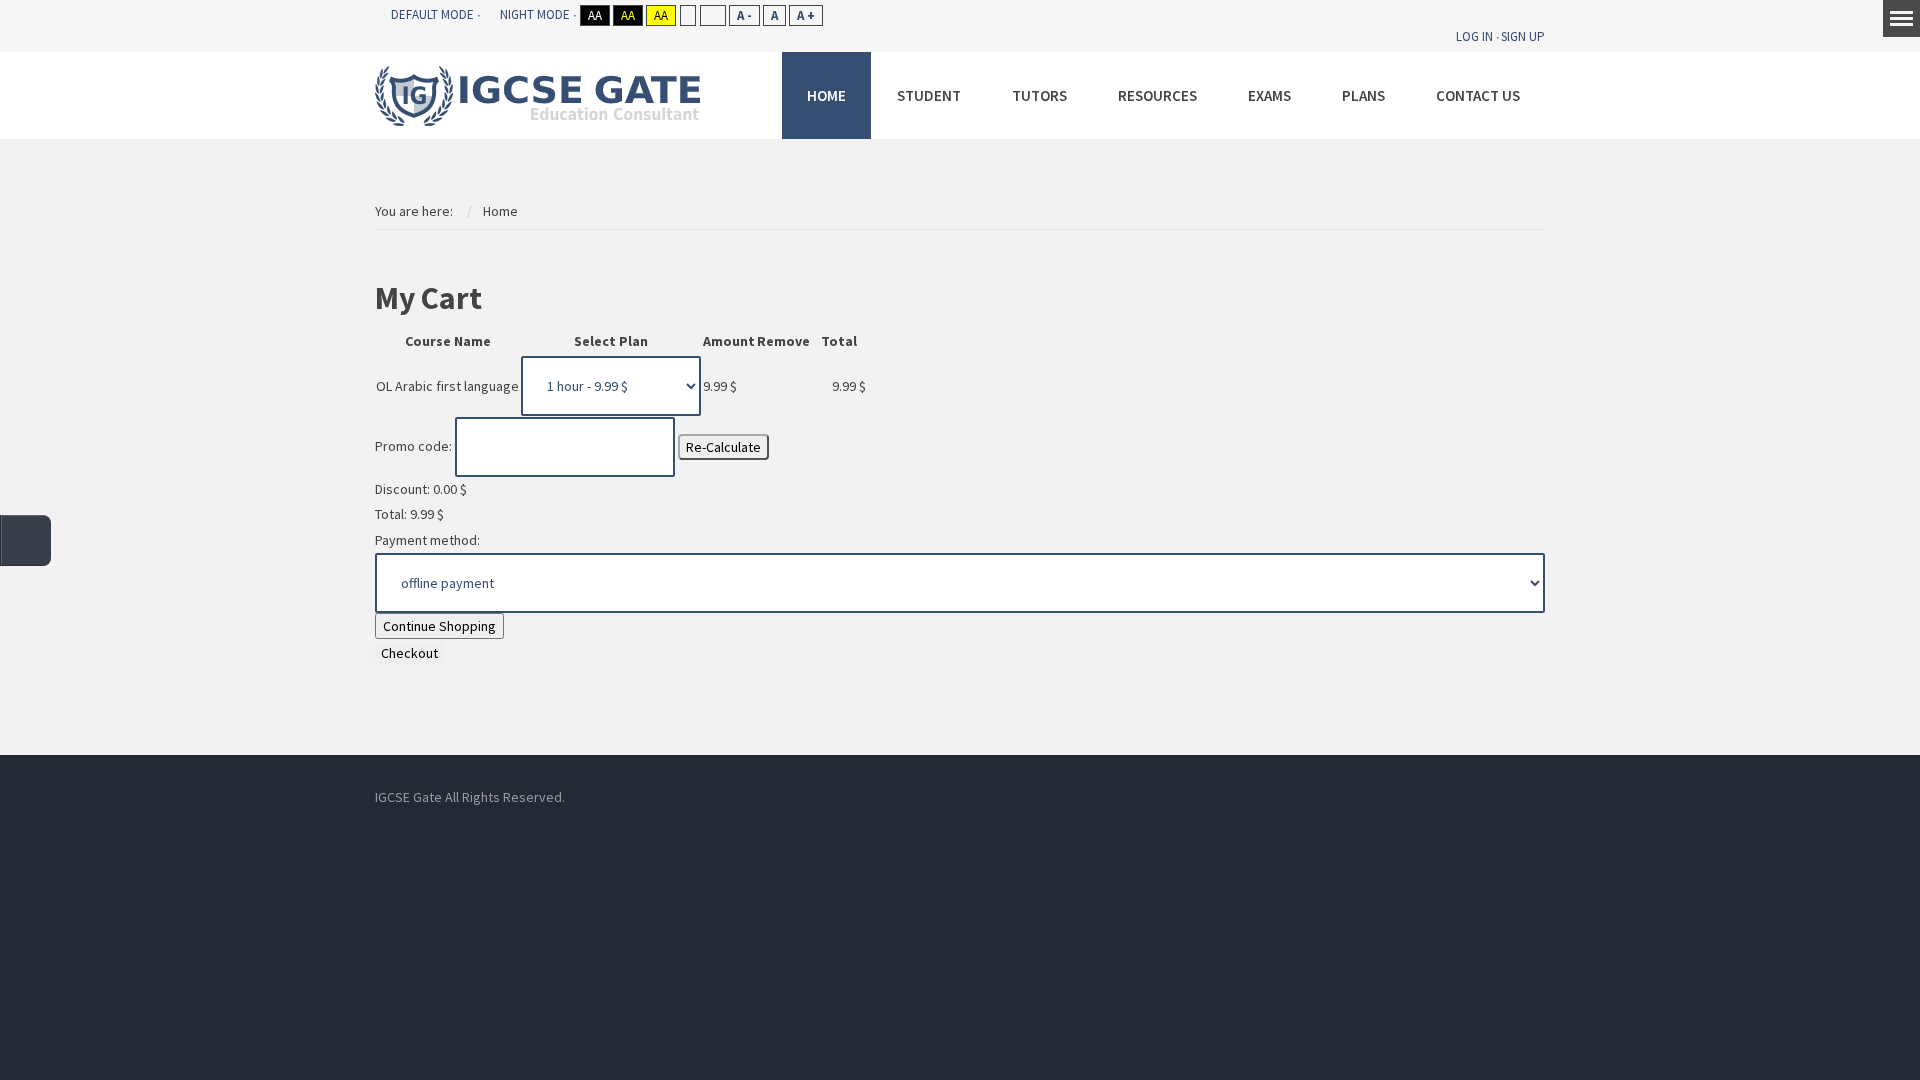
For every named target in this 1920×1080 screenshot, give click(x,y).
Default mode (432, 14)
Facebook (880, 797)
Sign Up (1523, 36)
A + (806, 15)
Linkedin (925, 797)
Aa (595, 15)
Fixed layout (687, 15)
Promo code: (413, 446)
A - (744, 15)
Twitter (1015, 797)
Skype (970, 797)
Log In (1474, 36)
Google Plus (1060, 797)
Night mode (535, 14)
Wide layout (712, 15)
